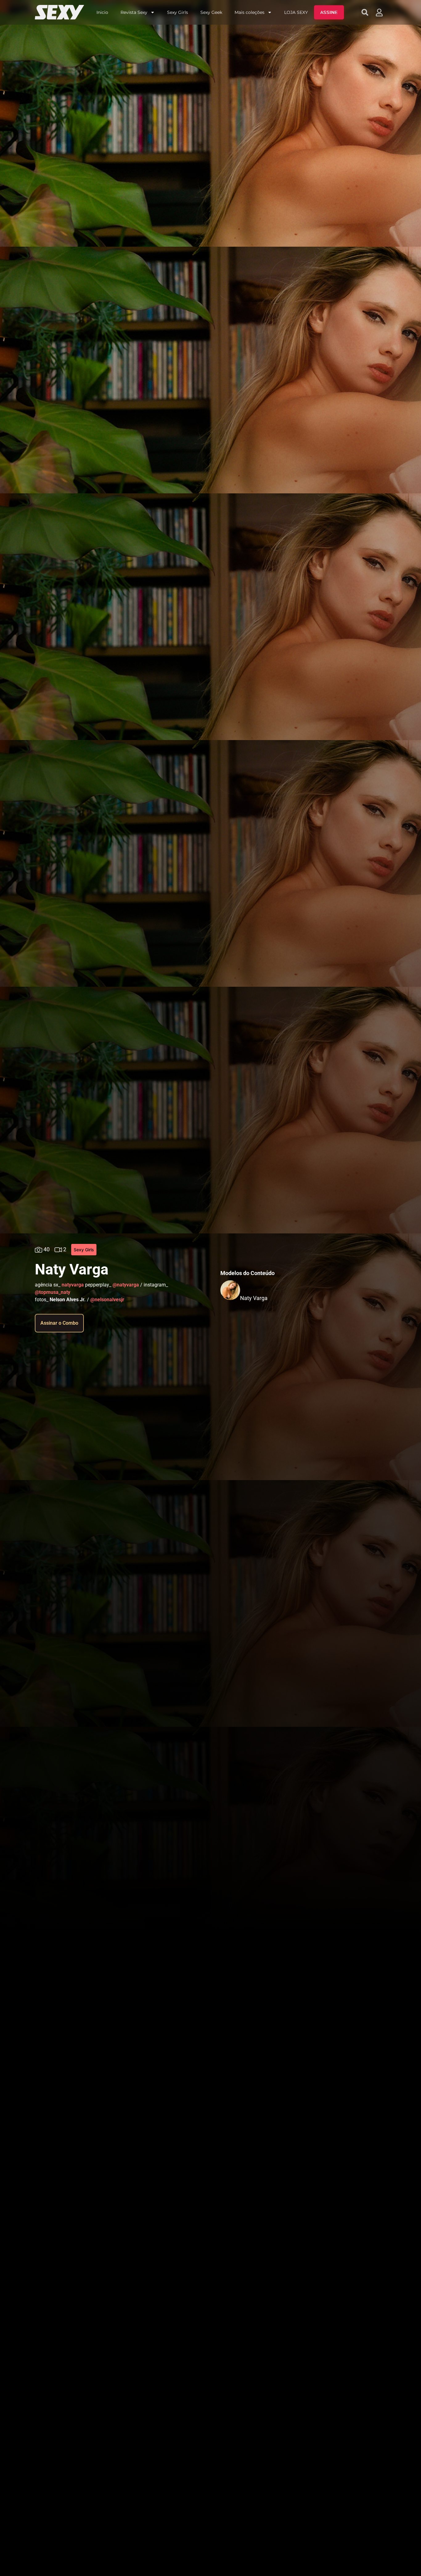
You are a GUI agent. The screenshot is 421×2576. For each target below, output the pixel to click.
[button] (365, 12)
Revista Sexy (134, 12)
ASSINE (329, 12)
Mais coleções (249, 12)
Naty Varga (254, 1298)
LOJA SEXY (296, 12)
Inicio (102, 12)
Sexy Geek (211, 12)
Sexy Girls (178, 12)
